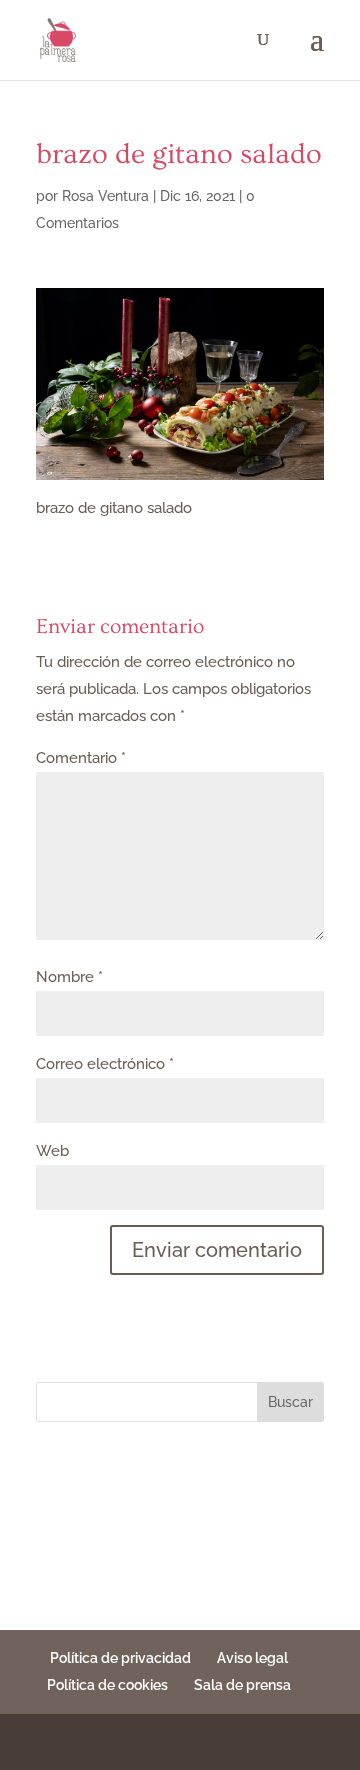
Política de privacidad (120, 1658)
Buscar (290, 1402)
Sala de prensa (242, 1685)
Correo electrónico (105, 1064)
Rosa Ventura (105, 196)
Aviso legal (252, 1658)
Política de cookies (107, 1685)
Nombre (69, 977)
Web (52, 1151)
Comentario (81, 758)
